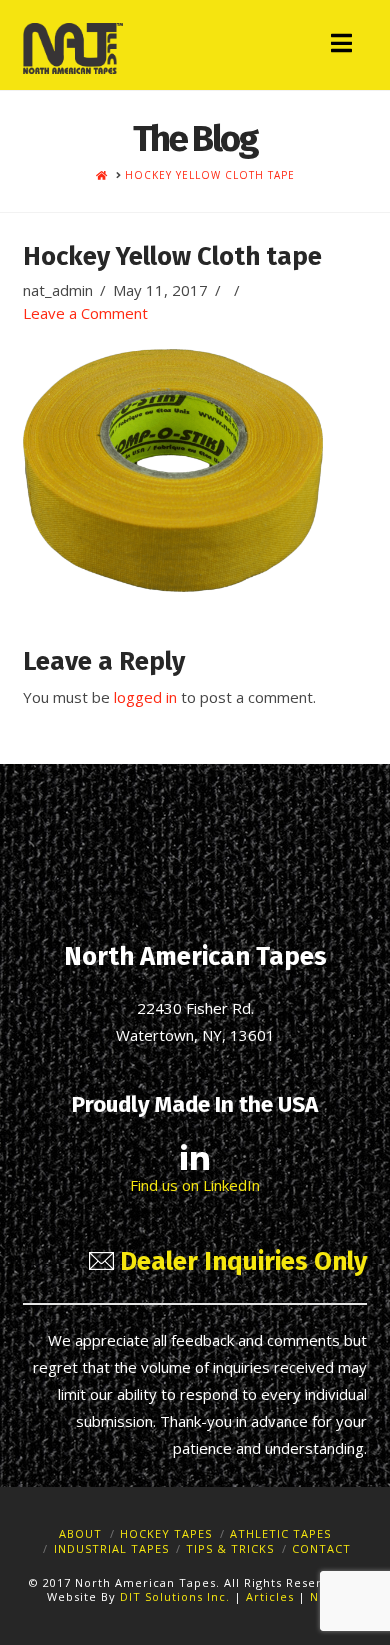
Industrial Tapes (111, 1548)
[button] (341, 43)
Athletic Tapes (280, 1533)
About (80, 1533)
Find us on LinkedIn (195, 1185)
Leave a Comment (85, 313)
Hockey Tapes (166, 1533)
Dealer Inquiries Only (240, 1261)
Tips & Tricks (230, 1548)
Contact (321, 1548)
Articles (272, 1596)
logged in (145, 697)
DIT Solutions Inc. (175, 1596)
